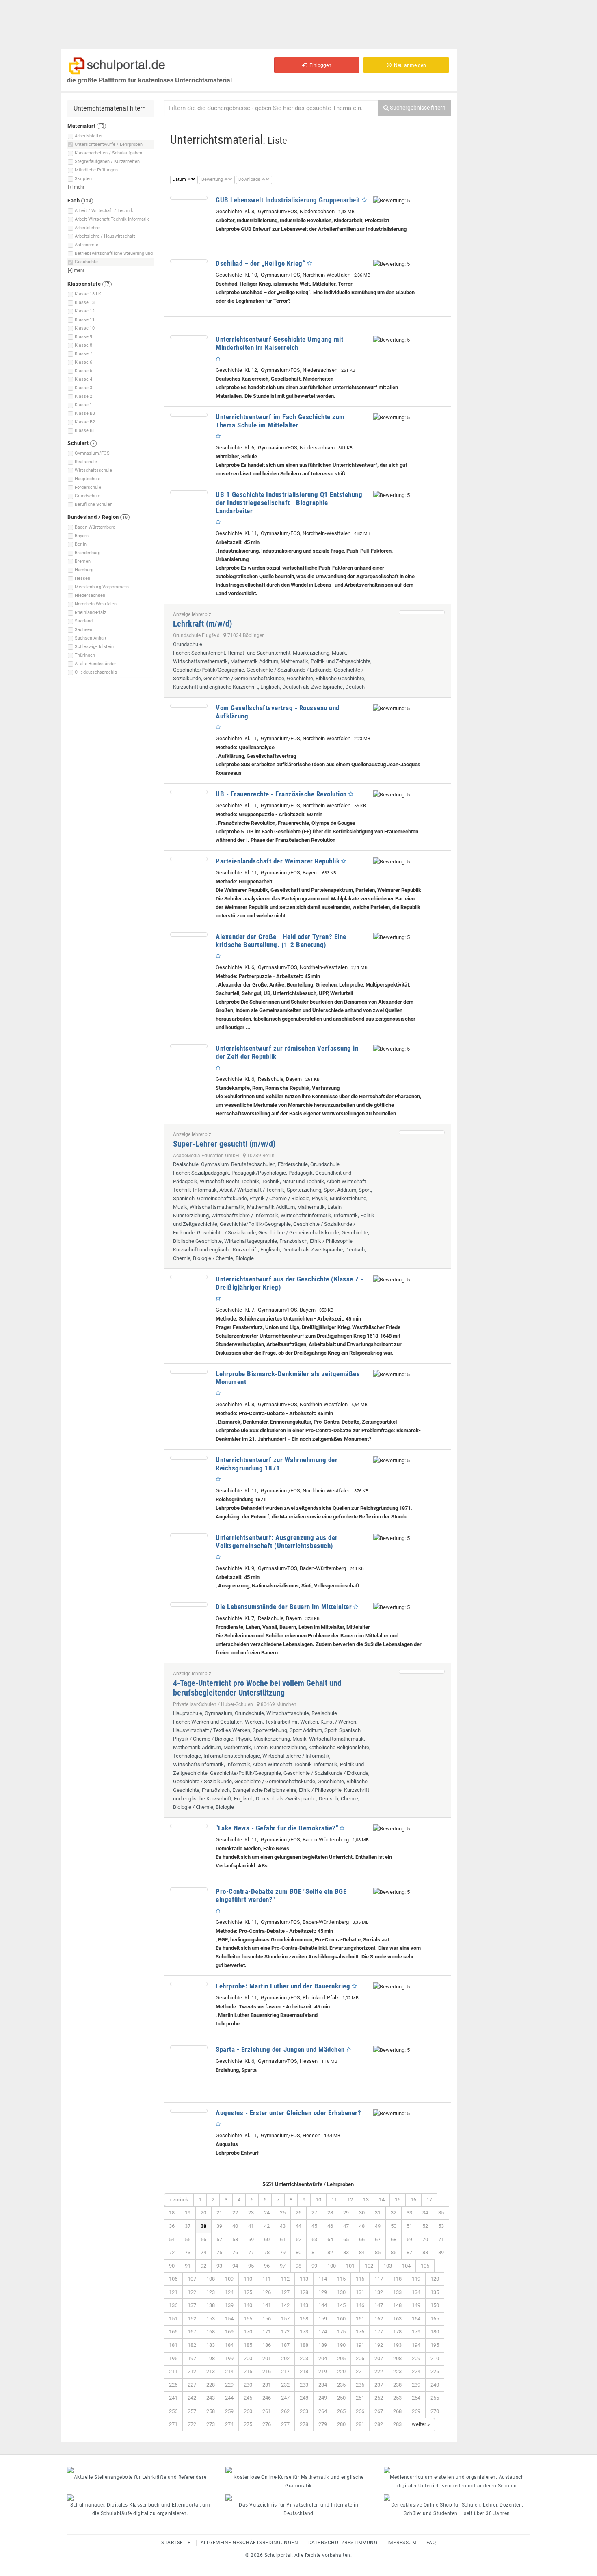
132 (379, 2292)
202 (285, 2358)
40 (235, 2226)
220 (341, 2371)
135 (435, 2292)
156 (267, 2319)
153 (211, 2319)
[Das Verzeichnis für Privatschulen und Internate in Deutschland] (298, 2498)
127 (285, 2292)
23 (251, 2213)
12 (350, 2200)
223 (397, 2371)
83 (346, 2252)
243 (211, 2398)
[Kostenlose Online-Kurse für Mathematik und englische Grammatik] (298, 2470)
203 (304, 2358)
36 (172, 2226)
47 (346, 2226)
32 (394, 2213)
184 (229, 2345)
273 (211, 2424)
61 (283, 2239)
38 (203, 2226)
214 (229, 2371)
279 (323, 2424)
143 (304, 2305)
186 (267, 2345)
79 (283, 2252)
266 (360, 2411)
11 (334, 2200)
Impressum (402, 2543)
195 (435, 2345)
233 (304, 2385)
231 (267, 2385)
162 (379, 2319)
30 (362, 2213)
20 (203, 2213)
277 (285, 2424)
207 (379, 2358)
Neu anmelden (409, 65)
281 (360, 2424)
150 (435, 2305)
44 (298, 2226)
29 (346, 2213)
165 (435, 2319)
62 (298, 2239)
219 (323, 2371)
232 (285, 2385)
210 (435, 2358)
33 (409, 2213)
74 (203, 2252)
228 (211, 2385)
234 (323, 2385)
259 (229, 2411)
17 (429, 2200)
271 (173, 2424)
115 (341, 2279)
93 (219, 2266)
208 (397, 2358)
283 (397, 2424)
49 (378, 2226)
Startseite (176, 2543)
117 (379, 2279)
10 (318, 2200)
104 (406, 2266)
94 (235, 2266)
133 (397, 2292)
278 (304, 2424)
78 (267, 2252)
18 (172, 2213)
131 (360, 2292)
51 (409, 2226)
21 (219, 2213)
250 (341, 2398)
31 (378, 2213)
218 (304, 2371)
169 (229, 2332)
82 (330, 2252)
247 (285, 2398)
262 (285, 2411)
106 (173, 2279)
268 (397, 2411)
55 (188, 2239)
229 (229, 2385)
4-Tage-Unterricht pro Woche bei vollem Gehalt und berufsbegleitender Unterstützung (257, 1688)
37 (188, 2226)
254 (416, 2398)
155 (248, 2319)
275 (248, 2424)
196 (173, 2358)
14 (382, 2200)
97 (283, 2266)
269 (416, 2411)
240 (435, 2385)
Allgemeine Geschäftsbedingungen (250, 2543)
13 (366, 2200)
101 (350, 2266)
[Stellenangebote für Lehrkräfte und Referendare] (140, 2470)
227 (192, 2385)
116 (360, 2279)
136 (173, 2305)
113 (304, 2279)
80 (298, 2252)
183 (211, 2345)
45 (314, 2226)
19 (188, 2213)
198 (211, 2358)
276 (267, 2424)
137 (192, 2305)
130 (341, 2292)
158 (304, 2319)
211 (173, 2371)
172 (285, 2332)
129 (323, 2292)
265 (341, 2411)
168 (211, 2332)
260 (248, 2411)
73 (188, 2252)
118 (397, 2279)
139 (229, 2305)
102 (369, 2266)
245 (248, 2398)
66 (362, 2239)
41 (251, 2226)
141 (267, 2305)
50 (394, 2226)
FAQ (431, 2543)
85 (378, 2252)
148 (397, 2305)
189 (323, 2345)
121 (173, 2292)
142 (285, 2305)
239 (416, 2385)
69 (409, 2239)
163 (397, 2319)
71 (441, 2239)
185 (248, 2345)
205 (341, 2358)
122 (192, 2292)
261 (267, 2411)
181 (173, 2345)
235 (341, 2385)
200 (248, 2358)
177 (379, 2332)
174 (323, 2332)
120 (435, 2279)
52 (425, 2226)
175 (341, 2332)
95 (251, 2266)
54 (172, 2239)
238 (397, 2385)
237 (379, 2385)
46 (330, 2226)
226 (173, 2385)
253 (397, 2398)
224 (416, 2371)
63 (314, 2239)
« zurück (179, 2200)
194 (416, 2345)
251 (360, 2398)
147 (379, 2305)
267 (379, 2411)
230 (248, 2385)
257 (192, 2411)
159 (323, 2319)
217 (285, 2371)
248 (304, 2398)
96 (267, 2266)
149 (416, 2305)
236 (360, 2385)
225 (435, 2371)
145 (341, 2305)
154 (229, 2319)
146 (360, 2305)
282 (379, 2424)
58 (235, 2239)
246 (267, 2398)
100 (332, 2266)
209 (416, 2358)
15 (398, 2200)
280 (341, 2424)
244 (229, 2398)
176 (360, 2332)
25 (283, 2213)
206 (360, 2358)
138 (211, 2305)
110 (248, 2279)
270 (435, 2411)
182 (192, 2345)
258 (211, 2411)
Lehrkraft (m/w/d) (202, 624)
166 (173, 2332)
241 (173, 2398)
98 (298, 2266)
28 (330, 2213)
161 (360, 2319)
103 (388, 2266)
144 (323, 2305)
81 (314, 2252)
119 (416, 2279)
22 (235, 2213)
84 (362, 2252)
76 (235, 2252)
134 (416, 2292)
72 (172, 2252)
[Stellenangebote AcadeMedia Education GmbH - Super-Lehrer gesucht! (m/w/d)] (422, 1132)
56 (203, 2239)
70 (425, 2239)
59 (251, 2239)
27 (314, 2213)
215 (248, 2371)
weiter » (421, 2424)
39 (219, 2226)
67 (378, 2239)
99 (314, 2266)
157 (285, 2319)
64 (330, 2239)
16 (413, 2200)
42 (267, 2226)
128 (304, 2292)
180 (435, 2332)
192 (379, 2345)
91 (188, 2266)
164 (416, 2319)
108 (211, 2279)
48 (362, 2226)
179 (416, 2332)
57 (219, 2239)
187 (285, 2345)
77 (251, 2252)
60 (267, 2239)
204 (323, 2358)
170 (248, 2332)
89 (441, 2252)
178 (397, 2332)
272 (192, 2424)
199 (229, 2358)
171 (267, 2332)
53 (441, 2226)
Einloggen (319, 65)
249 (323, 2398)
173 (304, 2332)
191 (360, 2345)
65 (346, 2239)
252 (379, 2398)
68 (394, 2239)
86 (394, 2252)
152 (192, 2319)
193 (397, 2345)
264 (323, 2411)
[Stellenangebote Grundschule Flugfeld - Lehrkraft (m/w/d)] (422, 612)
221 (360, 2371)
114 (323, 2279)
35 (441, 2213)
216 (267, 2371)
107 (192, 2279)
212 (192, 2371)
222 (379, 2371)
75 (219, 2252)
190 (341, 2345)
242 (192, 2398)
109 (229, 2279)
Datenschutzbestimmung (343, 2543)
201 (267, 2358)
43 (283, 2226)
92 (203, 2266)
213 (211, 2371)
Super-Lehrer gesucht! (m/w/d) (224, 1144)
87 (409, 2252)
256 (173, 2411)
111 (267, 2279)
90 (172, 2266)
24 (267, 2213)
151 (173, 2319)
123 (211, 2292)
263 (304, 2411)
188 (304, 2345)
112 (285, 2279)
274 (229, 2424)
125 (248, 2292)
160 (341, 2319)
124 (229, 2292)
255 (435, 2398)
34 (425, 2213)
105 (425, 2266)
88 (425, 2252)
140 (248, 2305)
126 (267, 2292)
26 (298, 2213)
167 (192, 2332)
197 (192, 2358)
